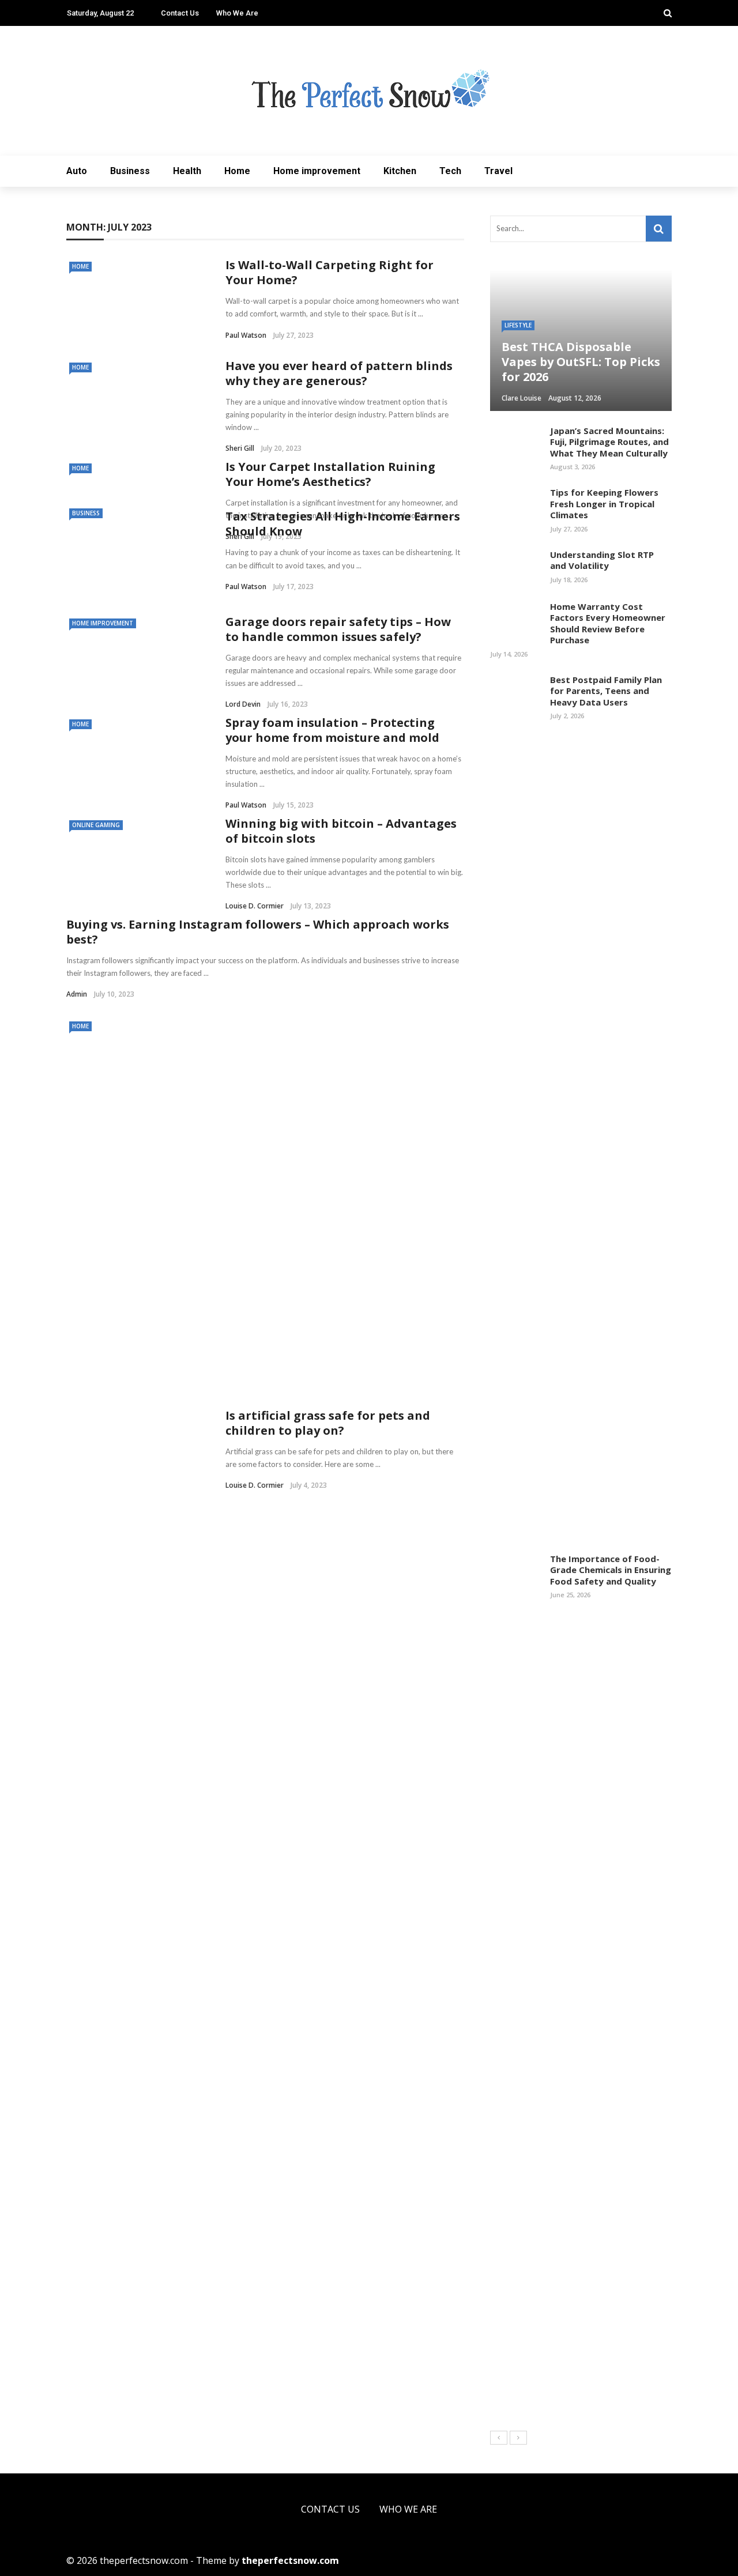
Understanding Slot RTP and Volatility (602, 560)
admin (77, 994)
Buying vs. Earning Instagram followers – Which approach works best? (258, 932)
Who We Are (237, 13)
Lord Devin (243, 704)
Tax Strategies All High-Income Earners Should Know (343, 524)
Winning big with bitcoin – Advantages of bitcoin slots (341, 831)
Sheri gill (240, 448)
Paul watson (246, 335)
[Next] (518, 2438)
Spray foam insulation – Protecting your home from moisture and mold (332, 730)
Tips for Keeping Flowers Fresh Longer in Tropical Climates (604, 503)
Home (237, 171)
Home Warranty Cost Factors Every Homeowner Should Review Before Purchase (608, 623)
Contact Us (180, 13)
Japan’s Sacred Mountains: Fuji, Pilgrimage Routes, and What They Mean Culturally (609, 442)
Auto (77, 171)
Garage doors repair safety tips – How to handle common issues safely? (338, 629)
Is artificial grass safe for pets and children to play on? (328, 1423)
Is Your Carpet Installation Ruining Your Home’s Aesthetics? (330, 474)
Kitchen (400, 171)
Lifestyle (518, 325)
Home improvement (317, 171)
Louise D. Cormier (255, 906)
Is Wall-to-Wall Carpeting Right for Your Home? (330, 272)
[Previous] (499, 2438)
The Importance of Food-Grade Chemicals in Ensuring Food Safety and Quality (611, 1570)
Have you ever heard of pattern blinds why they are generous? (339, 373)
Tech (450, 171)
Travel (498, 171)
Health (187, 171)
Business (130, 171)
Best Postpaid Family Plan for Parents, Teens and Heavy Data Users (606, 691)
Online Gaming (96, 825)
